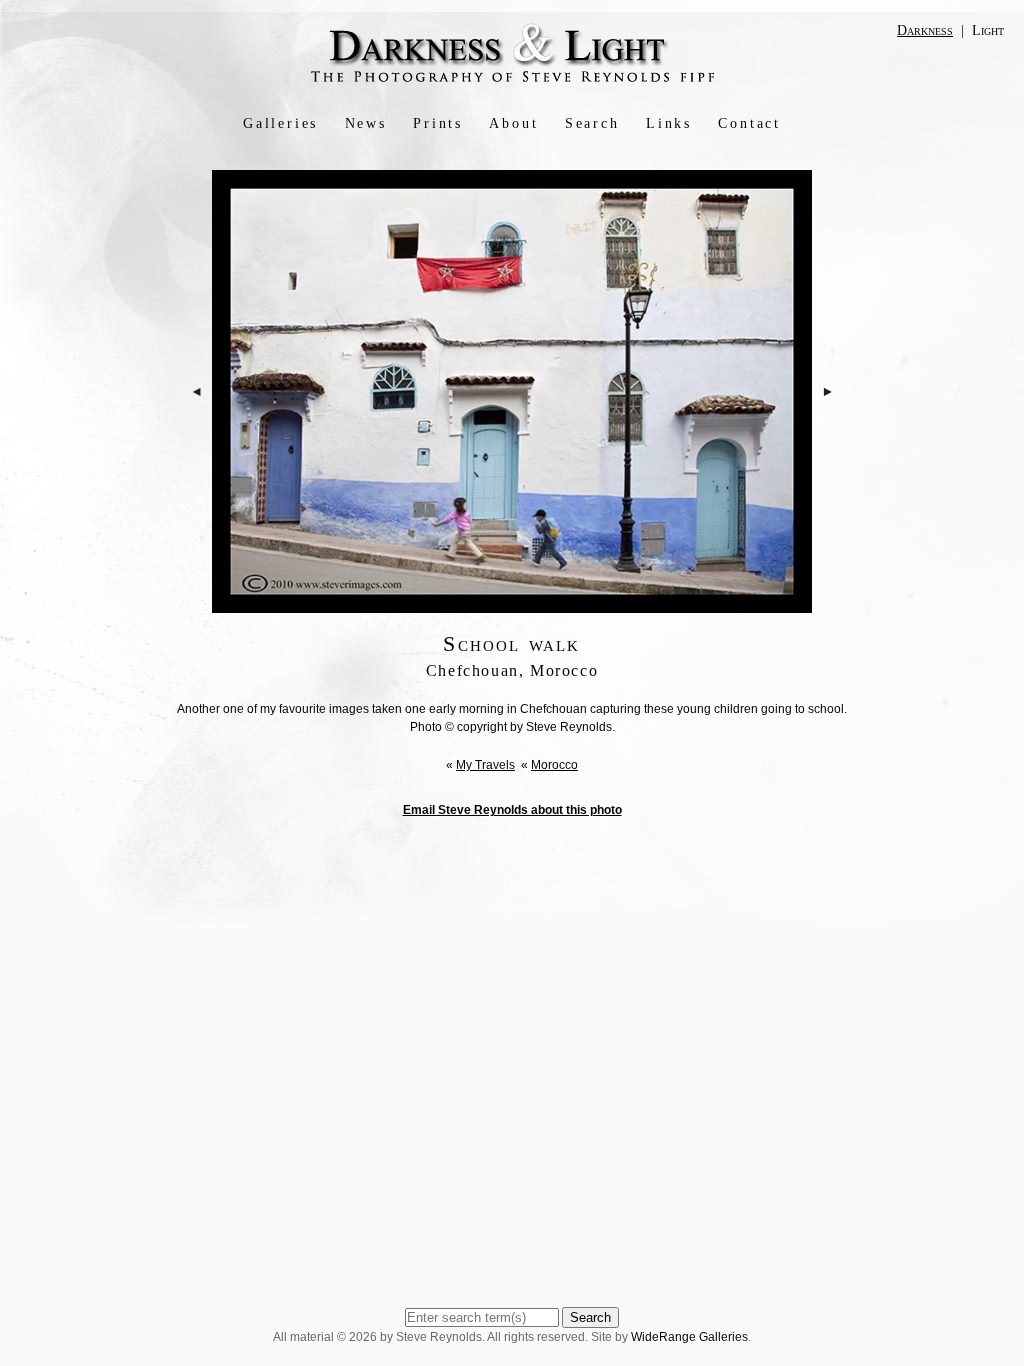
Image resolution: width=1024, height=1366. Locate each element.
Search (592, 123)
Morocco (554, 765)
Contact (749, 123)
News (366, 123)
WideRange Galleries (689, 1337)
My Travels (485, 765)
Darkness (925, 30)
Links (669, 123)
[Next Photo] (828, 449)
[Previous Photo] (196, 449)
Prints (438, 123)
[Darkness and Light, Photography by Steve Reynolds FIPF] (512, 81)
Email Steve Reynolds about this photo (512, 810)
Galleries (280, 123)
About (513, 123)
